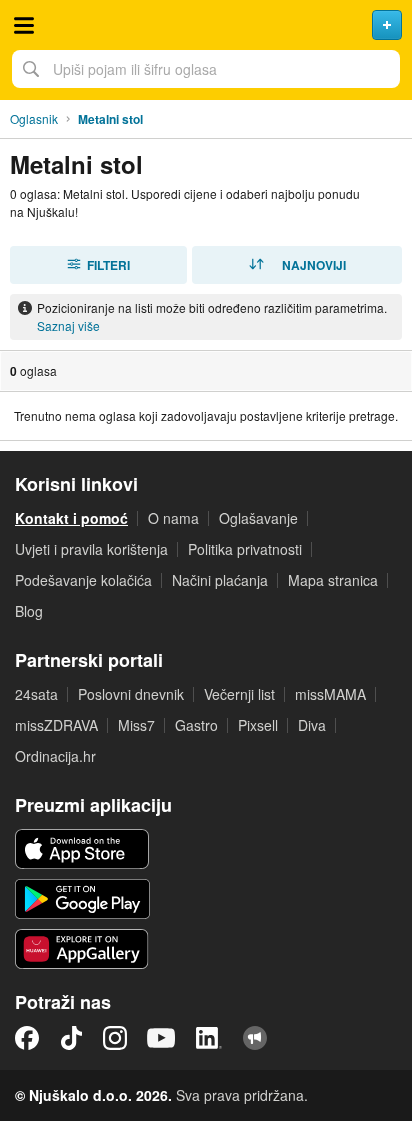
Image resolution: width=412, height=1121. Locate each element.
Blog (29, 611)
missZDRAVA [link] (56, 725)
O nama (173, 518)
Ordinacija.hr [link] (55, 756)
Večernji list (239, 694)
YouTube (161, 1038)
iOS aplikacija (82, 849)
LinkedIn (209, 1038)
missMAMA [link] (330, 694)
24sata (36, 694)
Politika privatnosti (245, 549)
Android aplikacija (82, 899)
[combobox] (206, 69)
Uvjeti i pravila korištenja (91, 549)
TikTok (71, 1038)
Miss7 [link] (136, 725)
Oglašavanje (258, 518)
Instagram (115, 1038)
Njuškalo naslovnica (206, 25)
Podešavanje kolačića (83, 580)
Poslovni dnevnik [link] (131, 694)
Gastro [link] (196, 725)
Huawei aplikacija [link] (82, 949)
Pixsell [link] (258, 725)
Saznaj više (68, 325)
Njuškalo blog (255, 1038)
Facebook (27, 1038)
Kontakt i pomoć (71, 518)
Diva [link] (312, 725)
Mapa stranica (333, 580)
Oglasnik (34, 118)
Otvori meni (24, 25)
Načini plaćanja (220, 580)
